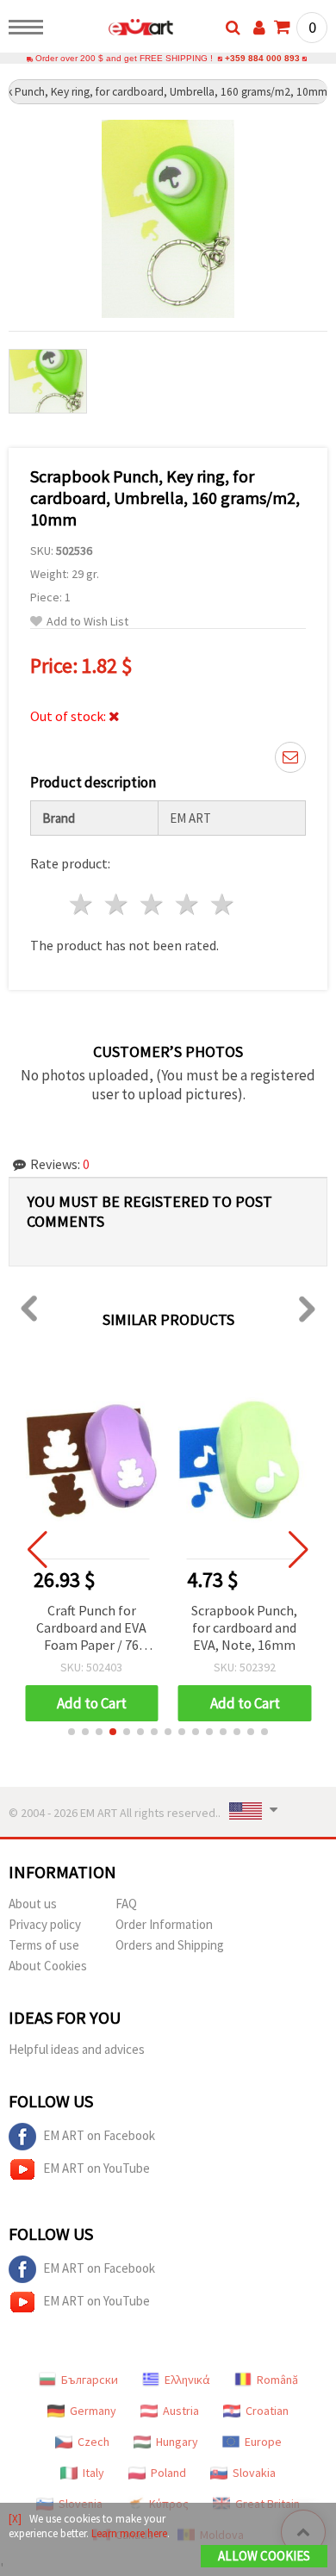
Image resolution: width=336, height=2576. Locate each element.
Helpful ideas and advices (77, 2049)
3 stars (153, 904)
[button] (72, 1732)
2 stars (118, 904)
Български (90, 2380)
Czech (93, 2442)
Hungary (177, 2442)
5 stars (223, 904)
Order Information (164, 1924)
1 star (82, 904)
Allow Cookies (264, 2556)
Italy (93, 2473)
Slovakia (254, 2473)
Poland (168, 2473)
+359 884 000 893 (262, 58)
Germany (93, 2411)
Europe (263, 2442)
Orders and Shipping (170, 1945)
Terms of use (44, 1945)
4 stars (187, 904)
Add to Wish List (87, 622)
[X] (15, 2519)
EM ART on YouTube (96, 2168)
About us (33, 1904)
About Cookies (48, 1966)
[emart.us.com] (113, 30)
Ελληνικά (187, 2380)
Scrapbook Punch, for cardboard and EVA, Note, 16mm (244, 1627)
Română (277, 2380)
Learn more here (129, 2533)
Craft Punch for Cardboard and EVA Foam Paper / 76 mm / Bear (91, 1629)
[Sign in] (259, 28)
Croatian (267, 2411)
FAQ (126, 1904)
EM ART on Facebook (99, 2135)
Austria (181, 2411)
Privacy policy (45, 1924)
